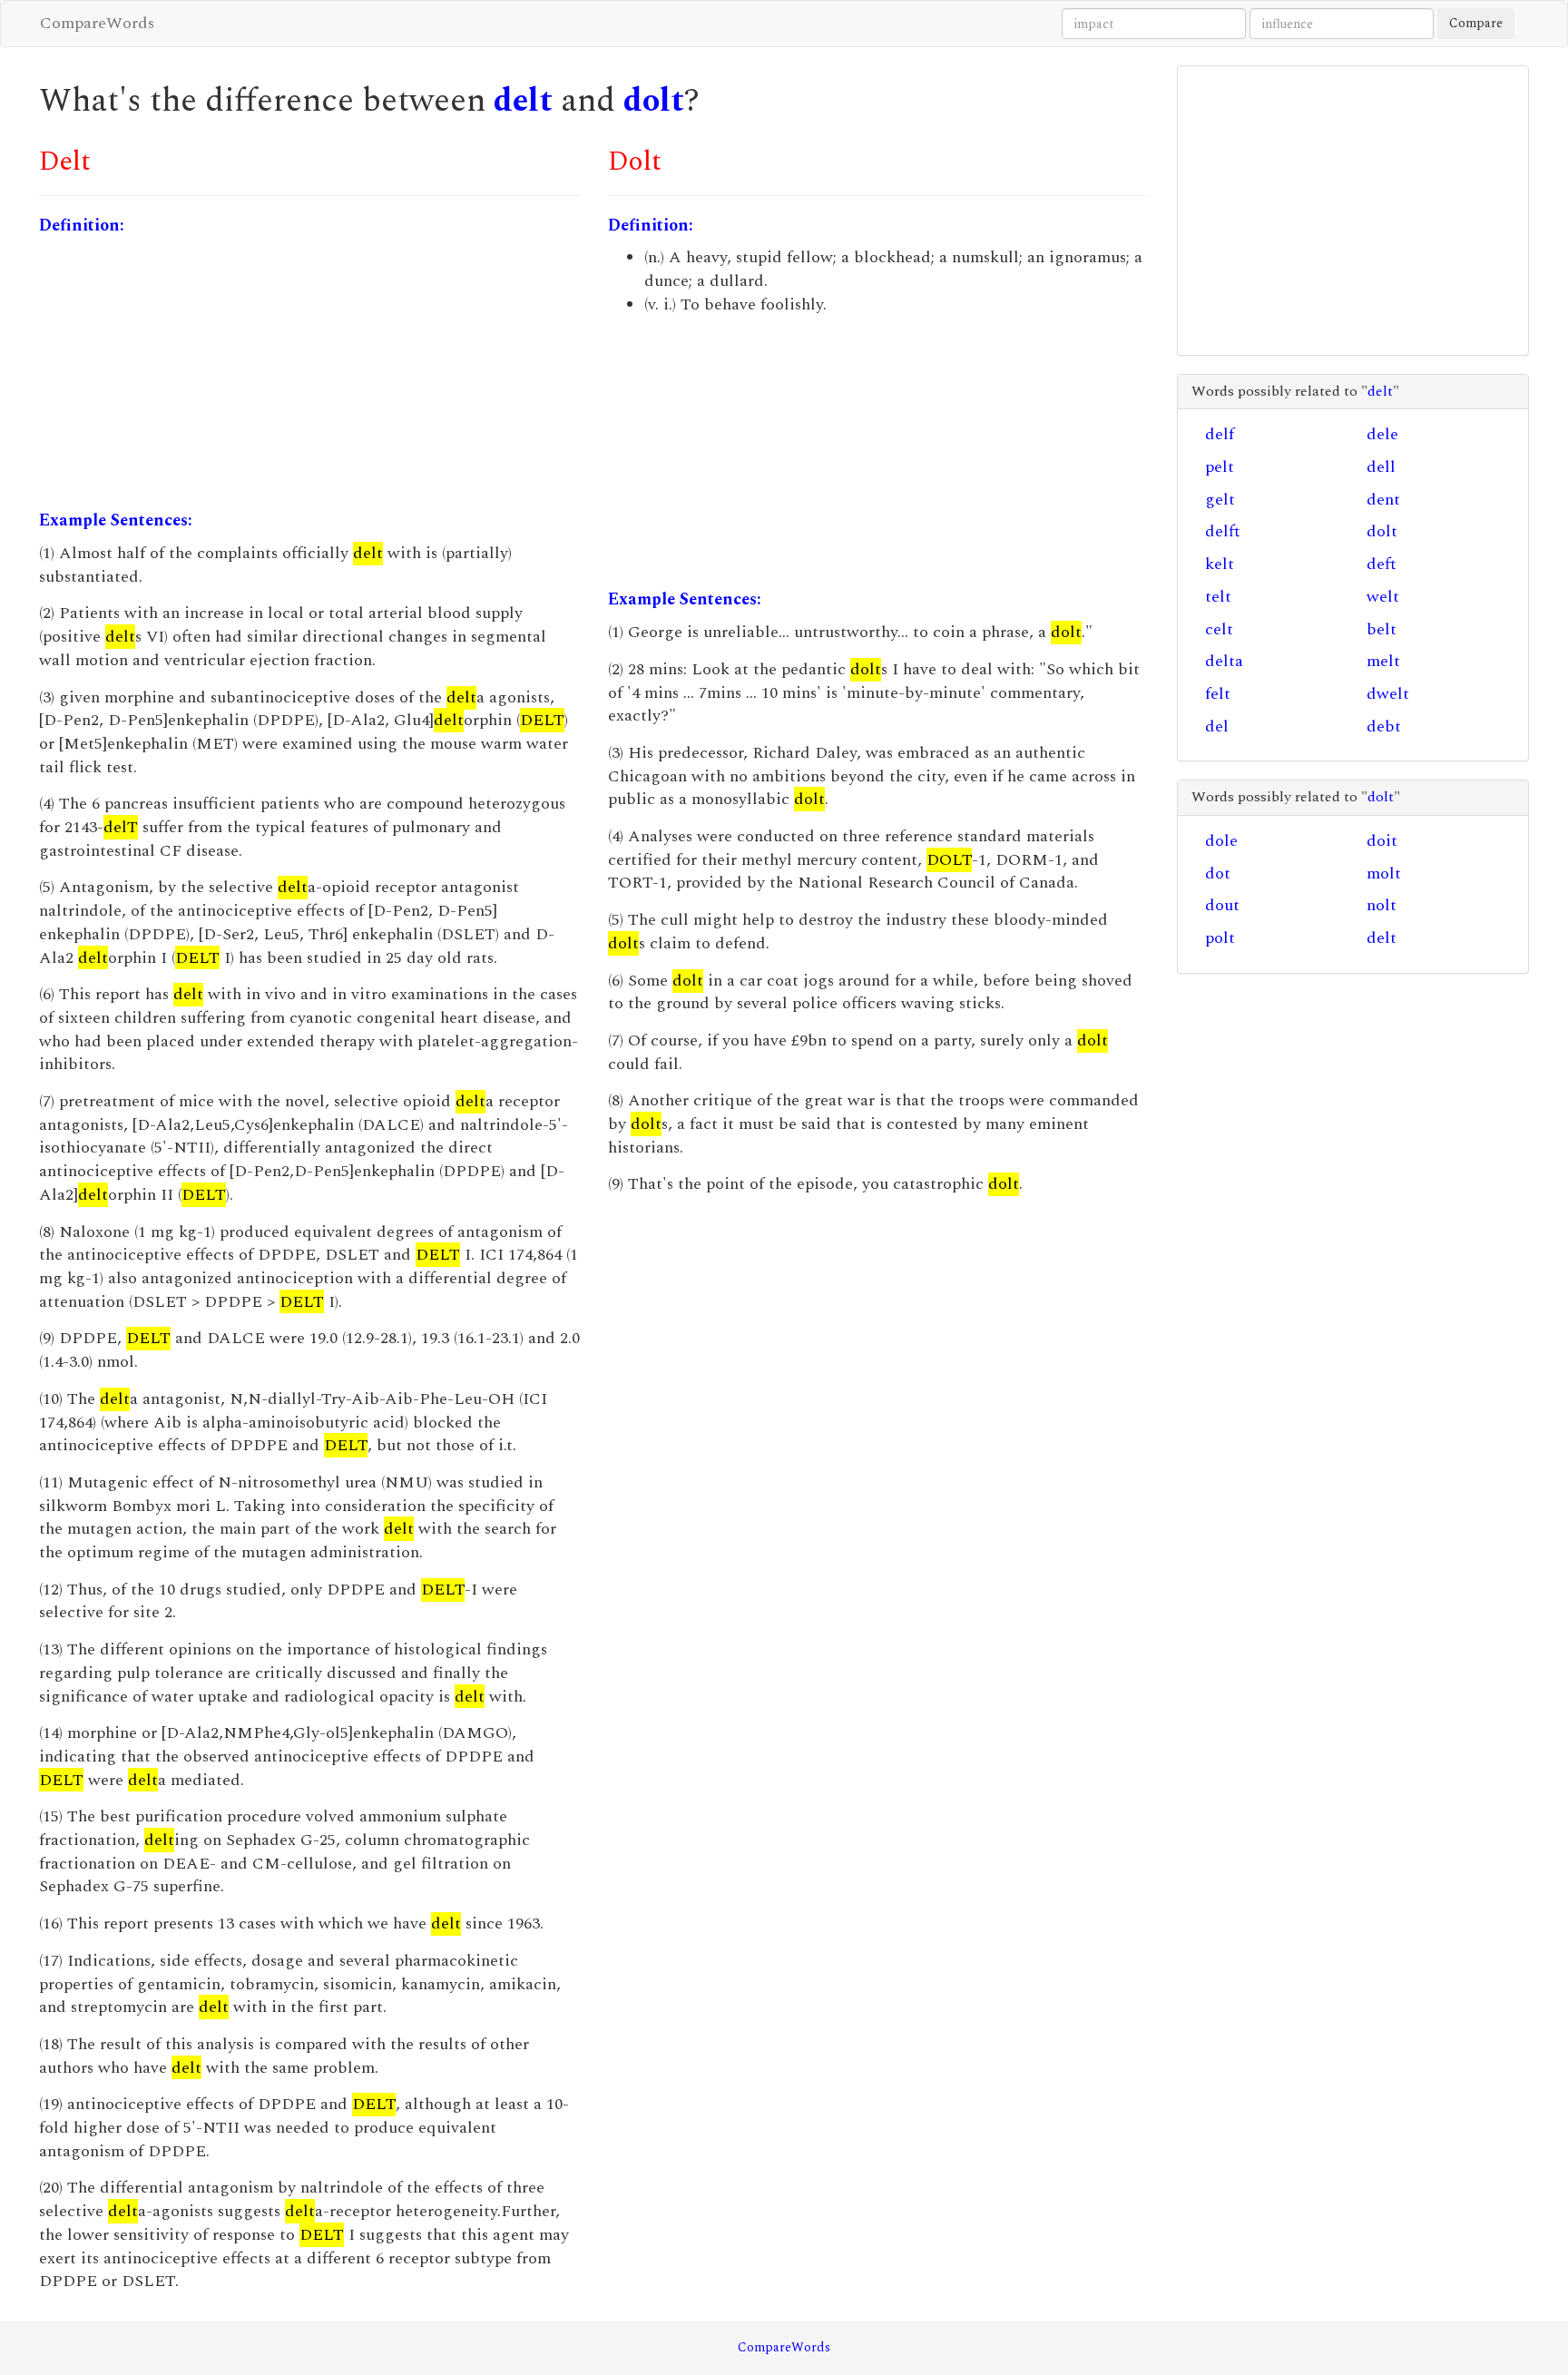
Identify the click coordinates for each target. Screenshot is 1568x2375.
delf (1220, 434)
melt (1383, 661)
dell (1381, 467)
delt (523, 101)
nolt (1382, 905)
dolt (654, 101)
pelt (1220, 467)
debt (1384, 726)
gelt (1220, 500)
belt (1382, 629)
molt (1384, 873)
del (1217, 726)
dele (1382, 434)
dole (1221, 841)
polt (1220, 938)
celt (1219, 629)
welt (1383, 597)
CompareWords (97, 23)
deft (1382, 564)
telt (1218, 597)
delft (1223, 531)
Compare (1476, 23)
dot (1218, 873)
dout (1222, 905)
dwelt (1388, 694)
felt (1218, 694)
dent (1383, 500)
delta (1224, 661)
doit (1382, 841)
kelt (1220, 564)
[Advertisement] (310, 373)
